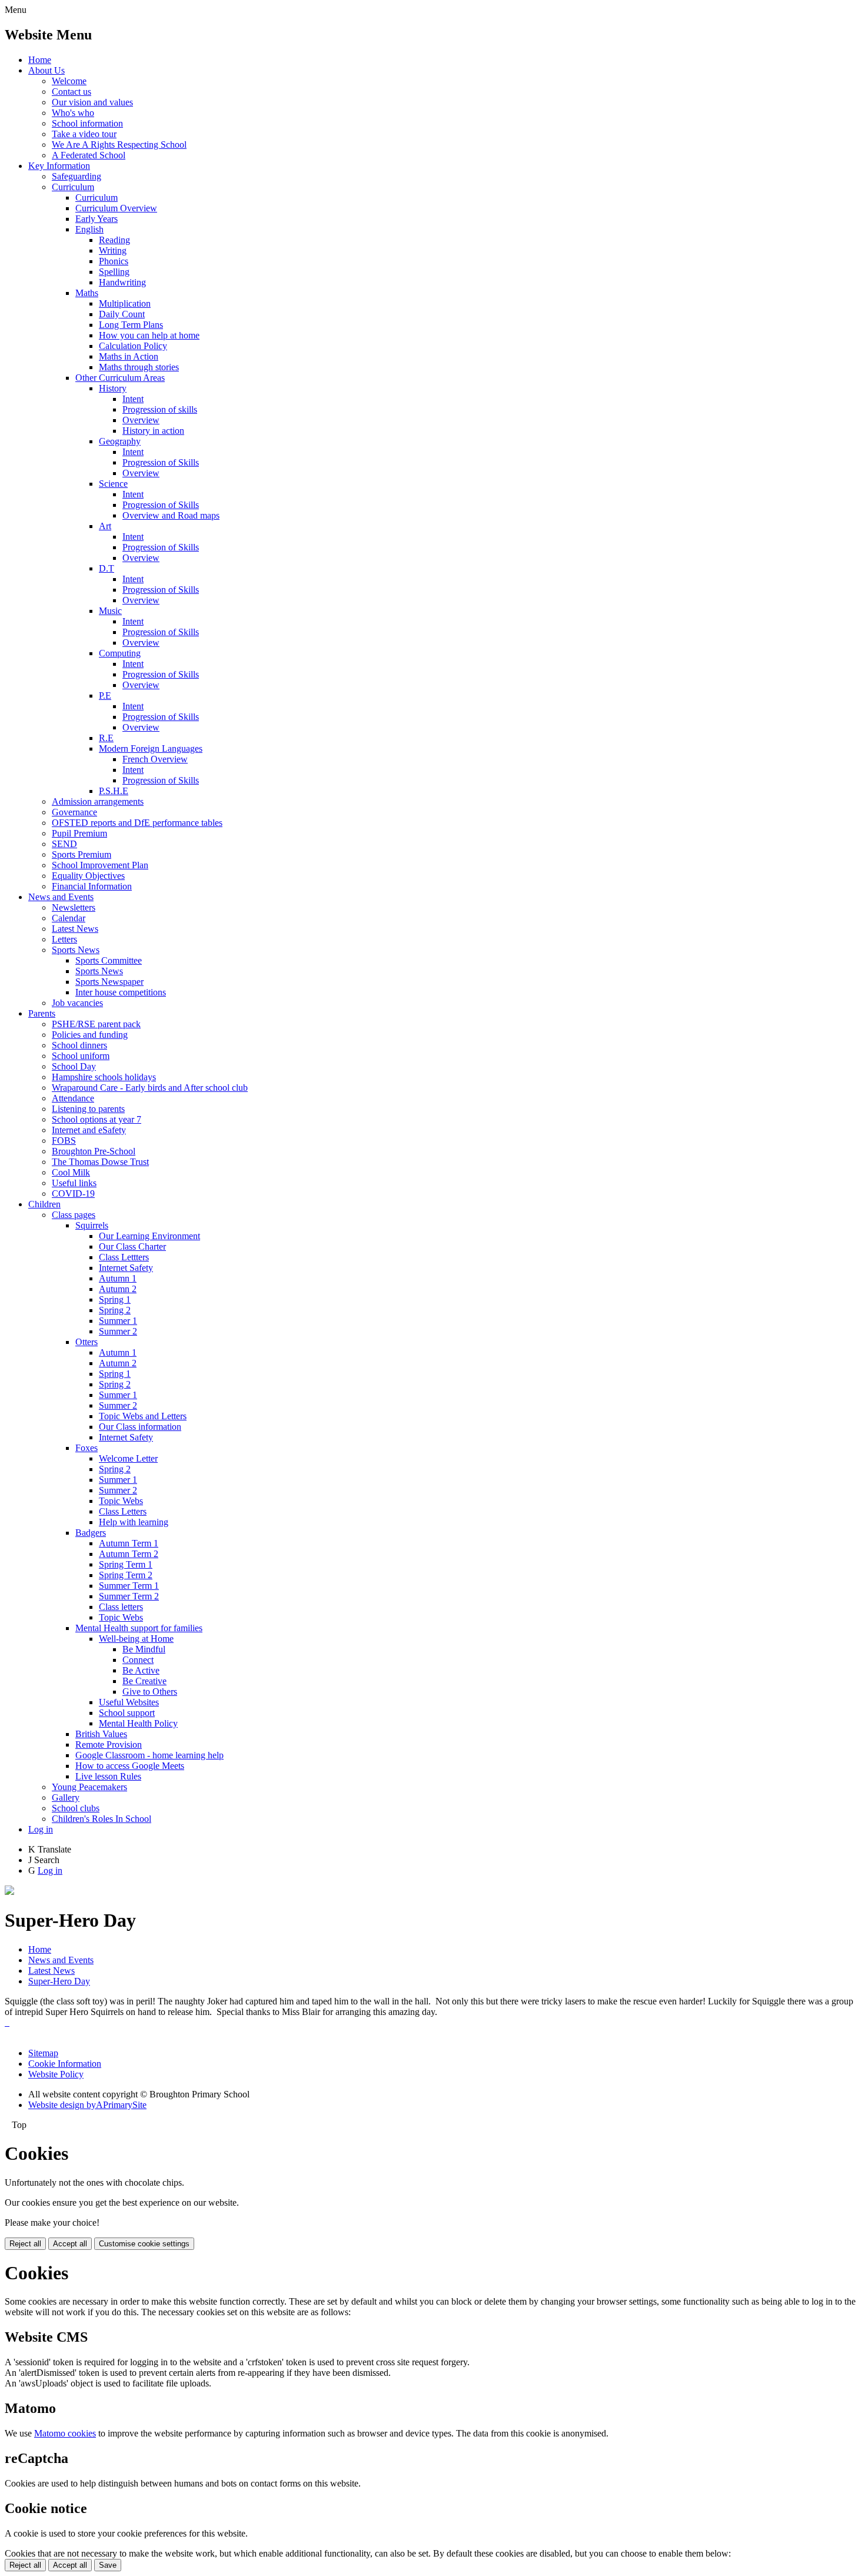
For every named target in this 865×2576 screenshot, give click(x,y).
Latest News (75, 929)
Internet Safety (126, 1268)
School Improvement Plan (100, 865)
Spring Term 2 (126, 1575)
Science (113, 484)
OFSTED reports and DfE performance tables (137, 823)
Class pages (74, 1215)
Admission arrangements (98, 801)
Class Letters (123, 1511)
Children (44, 1204)
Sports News (76, 950)
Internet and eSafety (89, 1130)
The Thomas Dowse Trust (100, 1162)
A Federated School (89, 155)
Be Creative (144, 1681)
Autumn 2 (118, 1289)
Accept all (70, 2244)
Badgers (91, 1533)
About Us (46, 70)
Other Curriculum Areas (120, 378)
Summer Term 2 (129, 1596)
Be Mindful (144, 1649)
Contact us (71, 92)
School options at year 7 (97, 1119)
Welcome (69, 81)
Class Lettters (124, 1257)
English (89, 229)
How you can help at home (149, 335)
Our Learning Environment (149, 1236)
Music (110, 611)
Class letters (121, 1607)
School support (127, 1713)
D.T (107, 568)
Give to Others (150, 1692)
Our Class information (140, 1427)
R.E (106, 738)
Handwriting (122, 282)
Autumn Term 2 (129, 1554)
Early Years (97, 219)
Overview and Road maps (171, 515)
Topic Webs (121, 1501)
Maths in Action (129, 356)
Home (40, 60)
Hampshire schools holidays (104, 1077)
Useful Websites (129, 1702)
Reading (114, 240)
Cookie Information (65, 2064)
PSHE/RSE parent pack (96, 1024)
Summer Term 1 (129, 1586)
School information (87, 123)
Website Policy (56, 2074)
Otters (86, 1342)
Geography (120, 441)
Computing (120, 653)
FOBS (64, 1141)
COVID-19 (73, 1194)
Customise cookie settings (144, 2244)
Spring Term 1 (126, 1564)
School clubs (76, 1808)
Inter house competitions (121, 992)
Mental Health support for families (139, 1628)
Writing (113, 250)
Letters (64, 939)
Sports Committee (109, 960)
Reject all (25, 2244)
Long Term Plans (131, 325)
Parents (42, 1013)
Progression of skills (160, 409)
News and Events (61, 897)
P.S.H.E (114, 791)
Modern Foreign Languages (151, 748)
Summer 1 (118, 1321)
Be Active (141, 1670)
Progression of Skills (161, 462)
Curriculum (73, 187)
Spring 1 (115, 1299)
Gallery (66, 1797)
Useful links (74, 1183)
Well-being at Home (136, 1639)
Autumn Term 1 (129, 1543)
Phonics (114, 261)
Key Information (59, 166)
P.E (105, 696)
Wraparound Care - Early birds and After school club (150, 1088)
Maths (87, 293)
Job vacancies (77, 1003)
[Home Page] (9, 1892)
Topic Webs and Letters (143, 1416)
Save (108, 2565)
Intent (133, 399)
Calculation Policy (133, 346)
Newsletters (74, 907)
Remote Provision (109, 1745)
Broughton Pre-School (94, 1151)
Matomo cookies (65, 2433)
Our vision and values (92, 102)
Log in (41, 1829)
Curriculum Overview (116, 208)
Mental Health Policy (138, 1723)
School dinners (79, 1045)
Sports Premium (81, 854)
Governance (74, 812)
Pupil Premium (79, 833)
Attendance (73, 1098)
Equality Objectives (88, 876)
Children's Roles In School (102, 1819)
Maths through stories (139, 367)
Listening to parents (88, 1109)
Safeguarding (76, 176)
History (113, 388)
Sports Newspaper (109, 982)
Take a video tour (84, 134)
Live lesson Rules (108, 1776)
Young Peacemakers (89, 1787)
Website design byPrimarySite (87, 2105)
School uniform (81, 1056)
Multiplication (125, 303)
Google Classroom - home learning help (149, 1755)
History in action (153, 431)
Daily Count (122, 314)
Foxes (86, 1448)
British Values (101, 1734)
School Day (74, 1066)
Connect (138, 1660)
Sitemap (43, 2053)
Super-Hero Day (59, 1981)
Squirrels (92, 1225)
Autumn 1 (118, 1278)
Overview (141, 420)
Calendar (69, 918)
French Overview (155, 759)
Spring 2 (115, 1310)
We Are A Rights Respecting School (119, 145)
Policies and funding (90, 1035)
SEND (64, 844)
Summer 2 (118, 1331)
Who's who (73, 113)
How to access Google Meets (130, 1766)
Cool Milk (71, 1172)
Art (105, 526)
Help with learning (134, 1522)
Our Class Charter (132, 1246)
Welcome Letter (128, 1458)
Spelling (114, 272)
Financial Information (92, 886)
